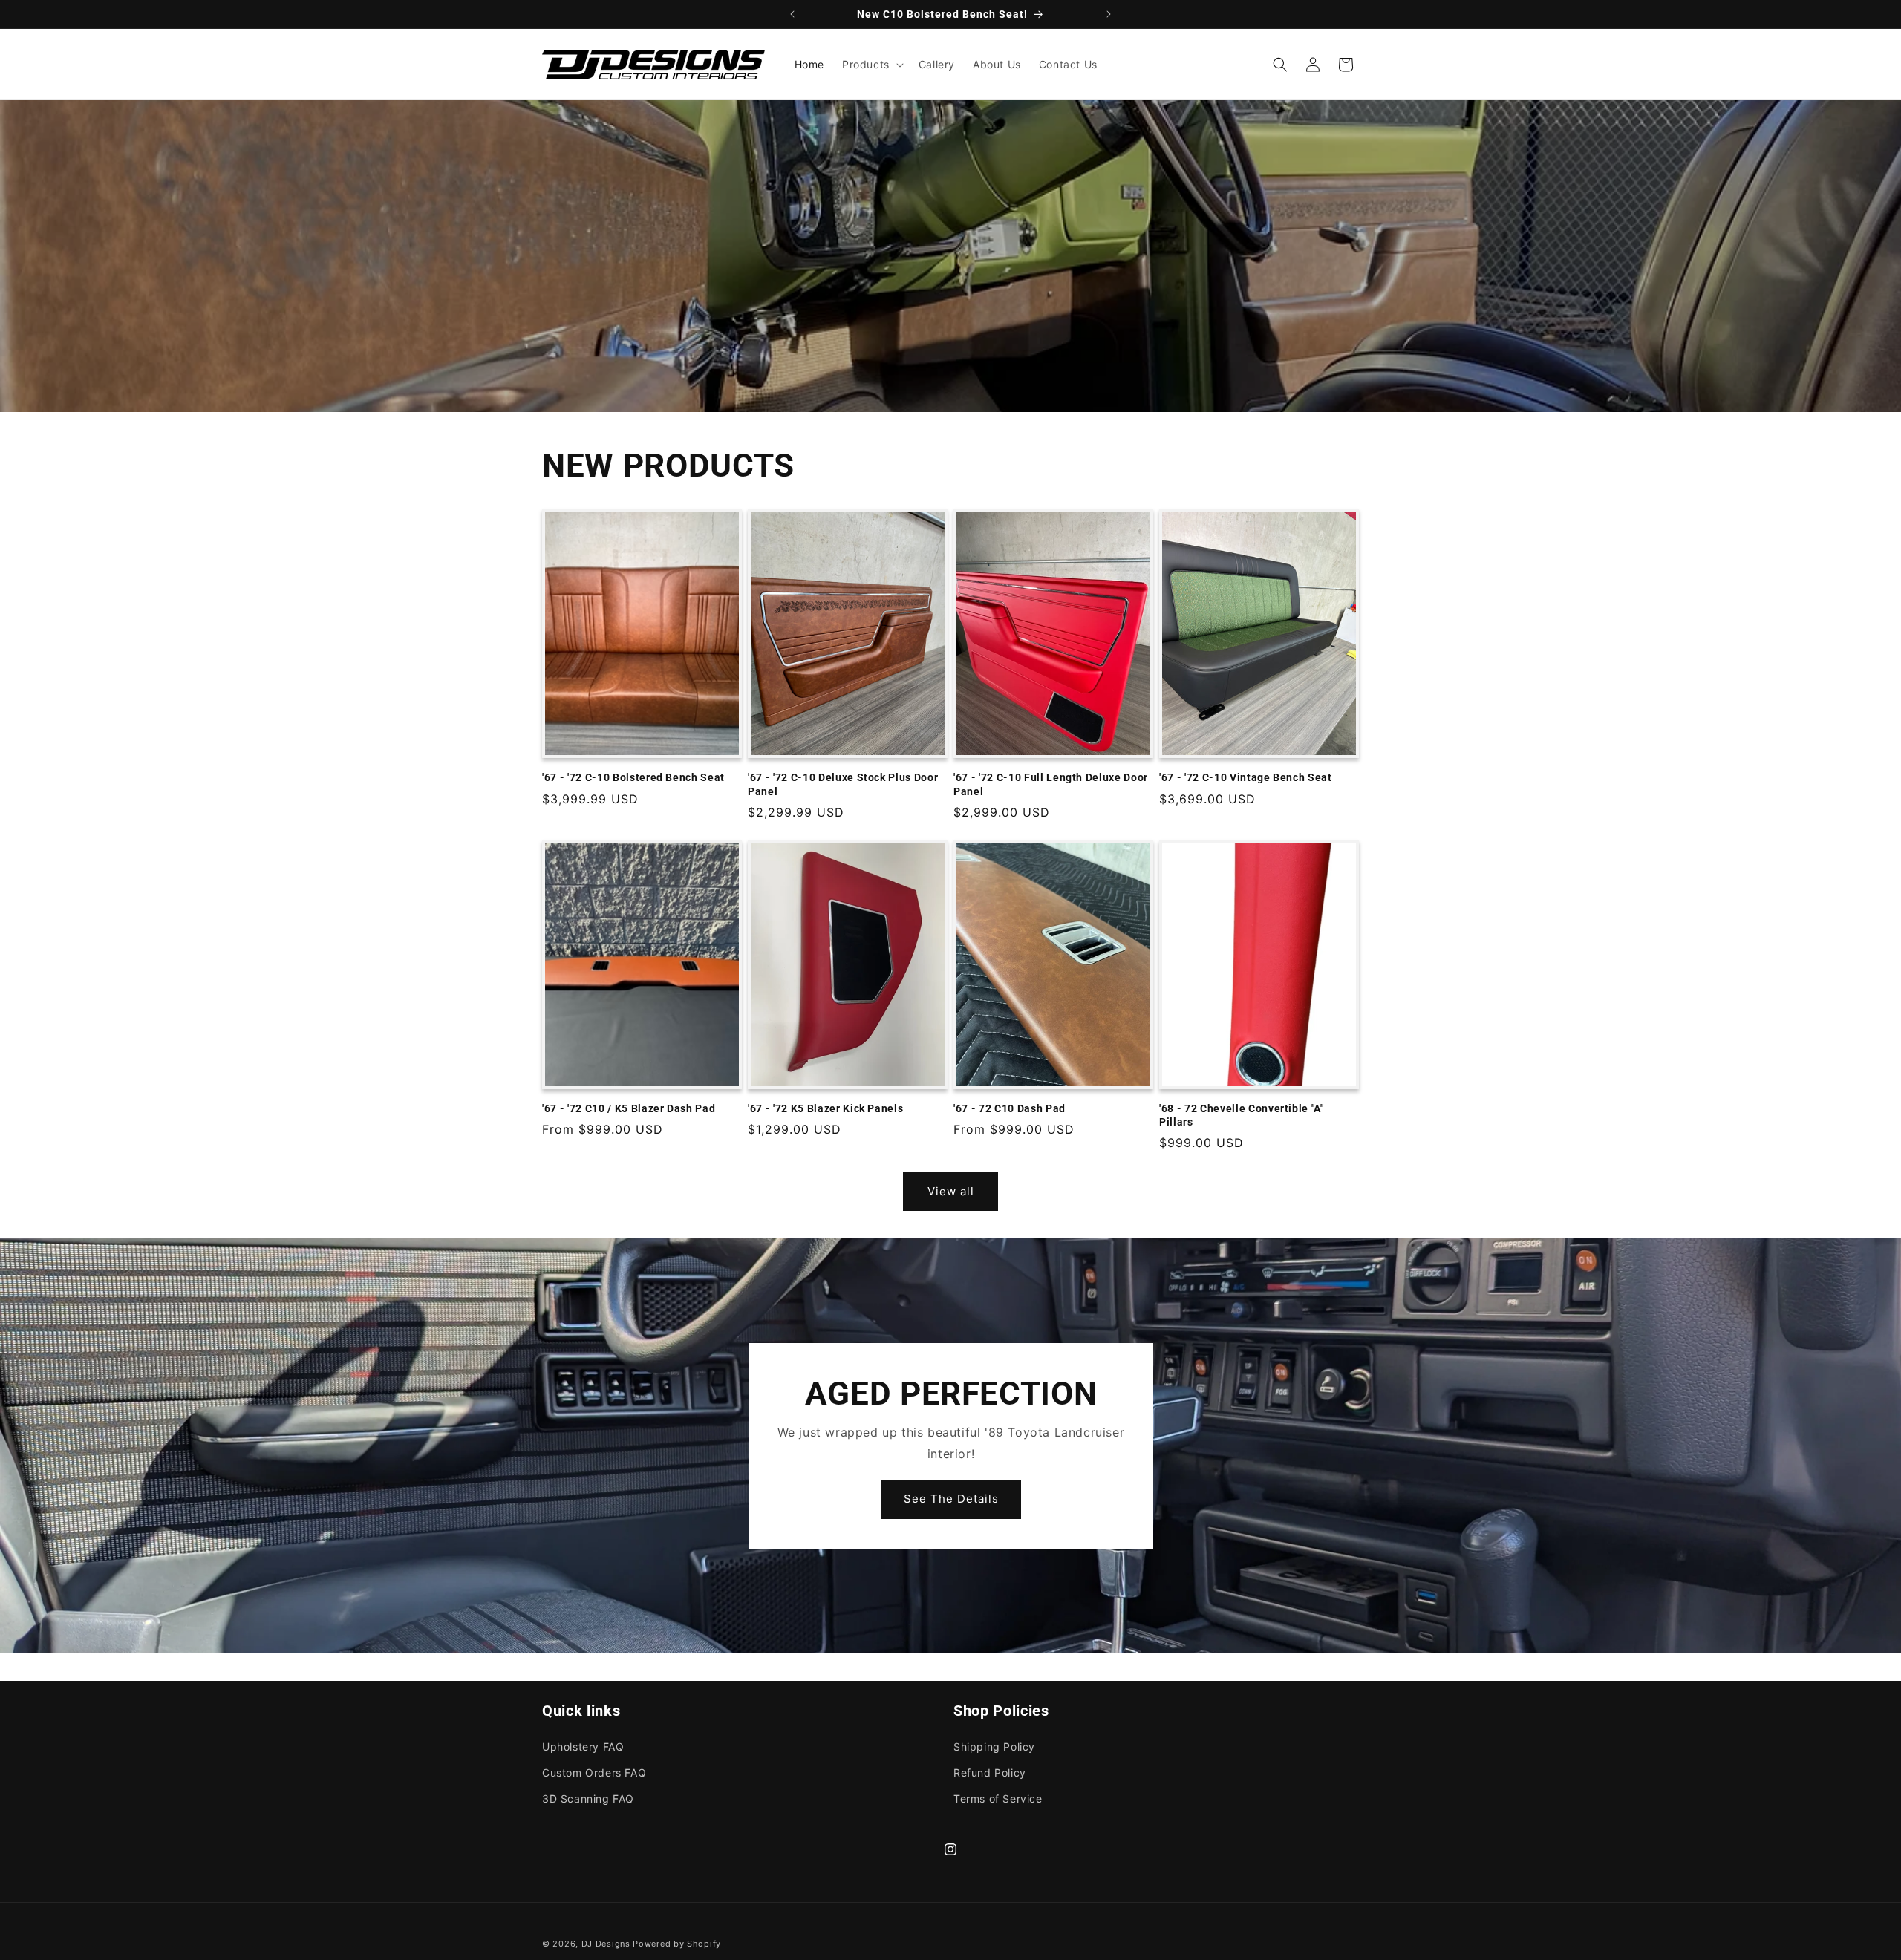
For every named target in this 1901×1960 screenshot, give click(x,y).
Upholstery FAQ (583, 1746)
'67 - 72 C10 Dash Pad (1010, 1108)
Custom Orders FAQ (594, 1772)
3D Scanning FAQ (588, 1798)
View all (951, 1191)
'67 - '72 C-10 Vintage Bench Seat (1246, 777)
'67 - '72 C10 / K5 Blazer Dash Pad (629, 1108)
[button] (871, 65)
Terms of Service (998, 1798)
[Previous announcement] (792, 14)
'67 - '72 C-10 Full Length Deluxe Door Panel (1051, 784)
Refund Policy (990, 1772)
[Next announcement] (1109, 14)
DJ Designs (606, 1944)
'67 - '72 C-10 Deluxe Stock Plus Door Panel (843, 784)
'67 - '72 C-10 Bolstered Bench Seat (633, 777)
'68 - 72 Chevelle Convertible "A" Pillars (1242, 1115)
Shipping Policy (994, 1746)
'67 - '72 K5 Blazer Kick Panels (825, 1108)
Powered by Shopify (677, 1944)
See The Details (950, 1499)
